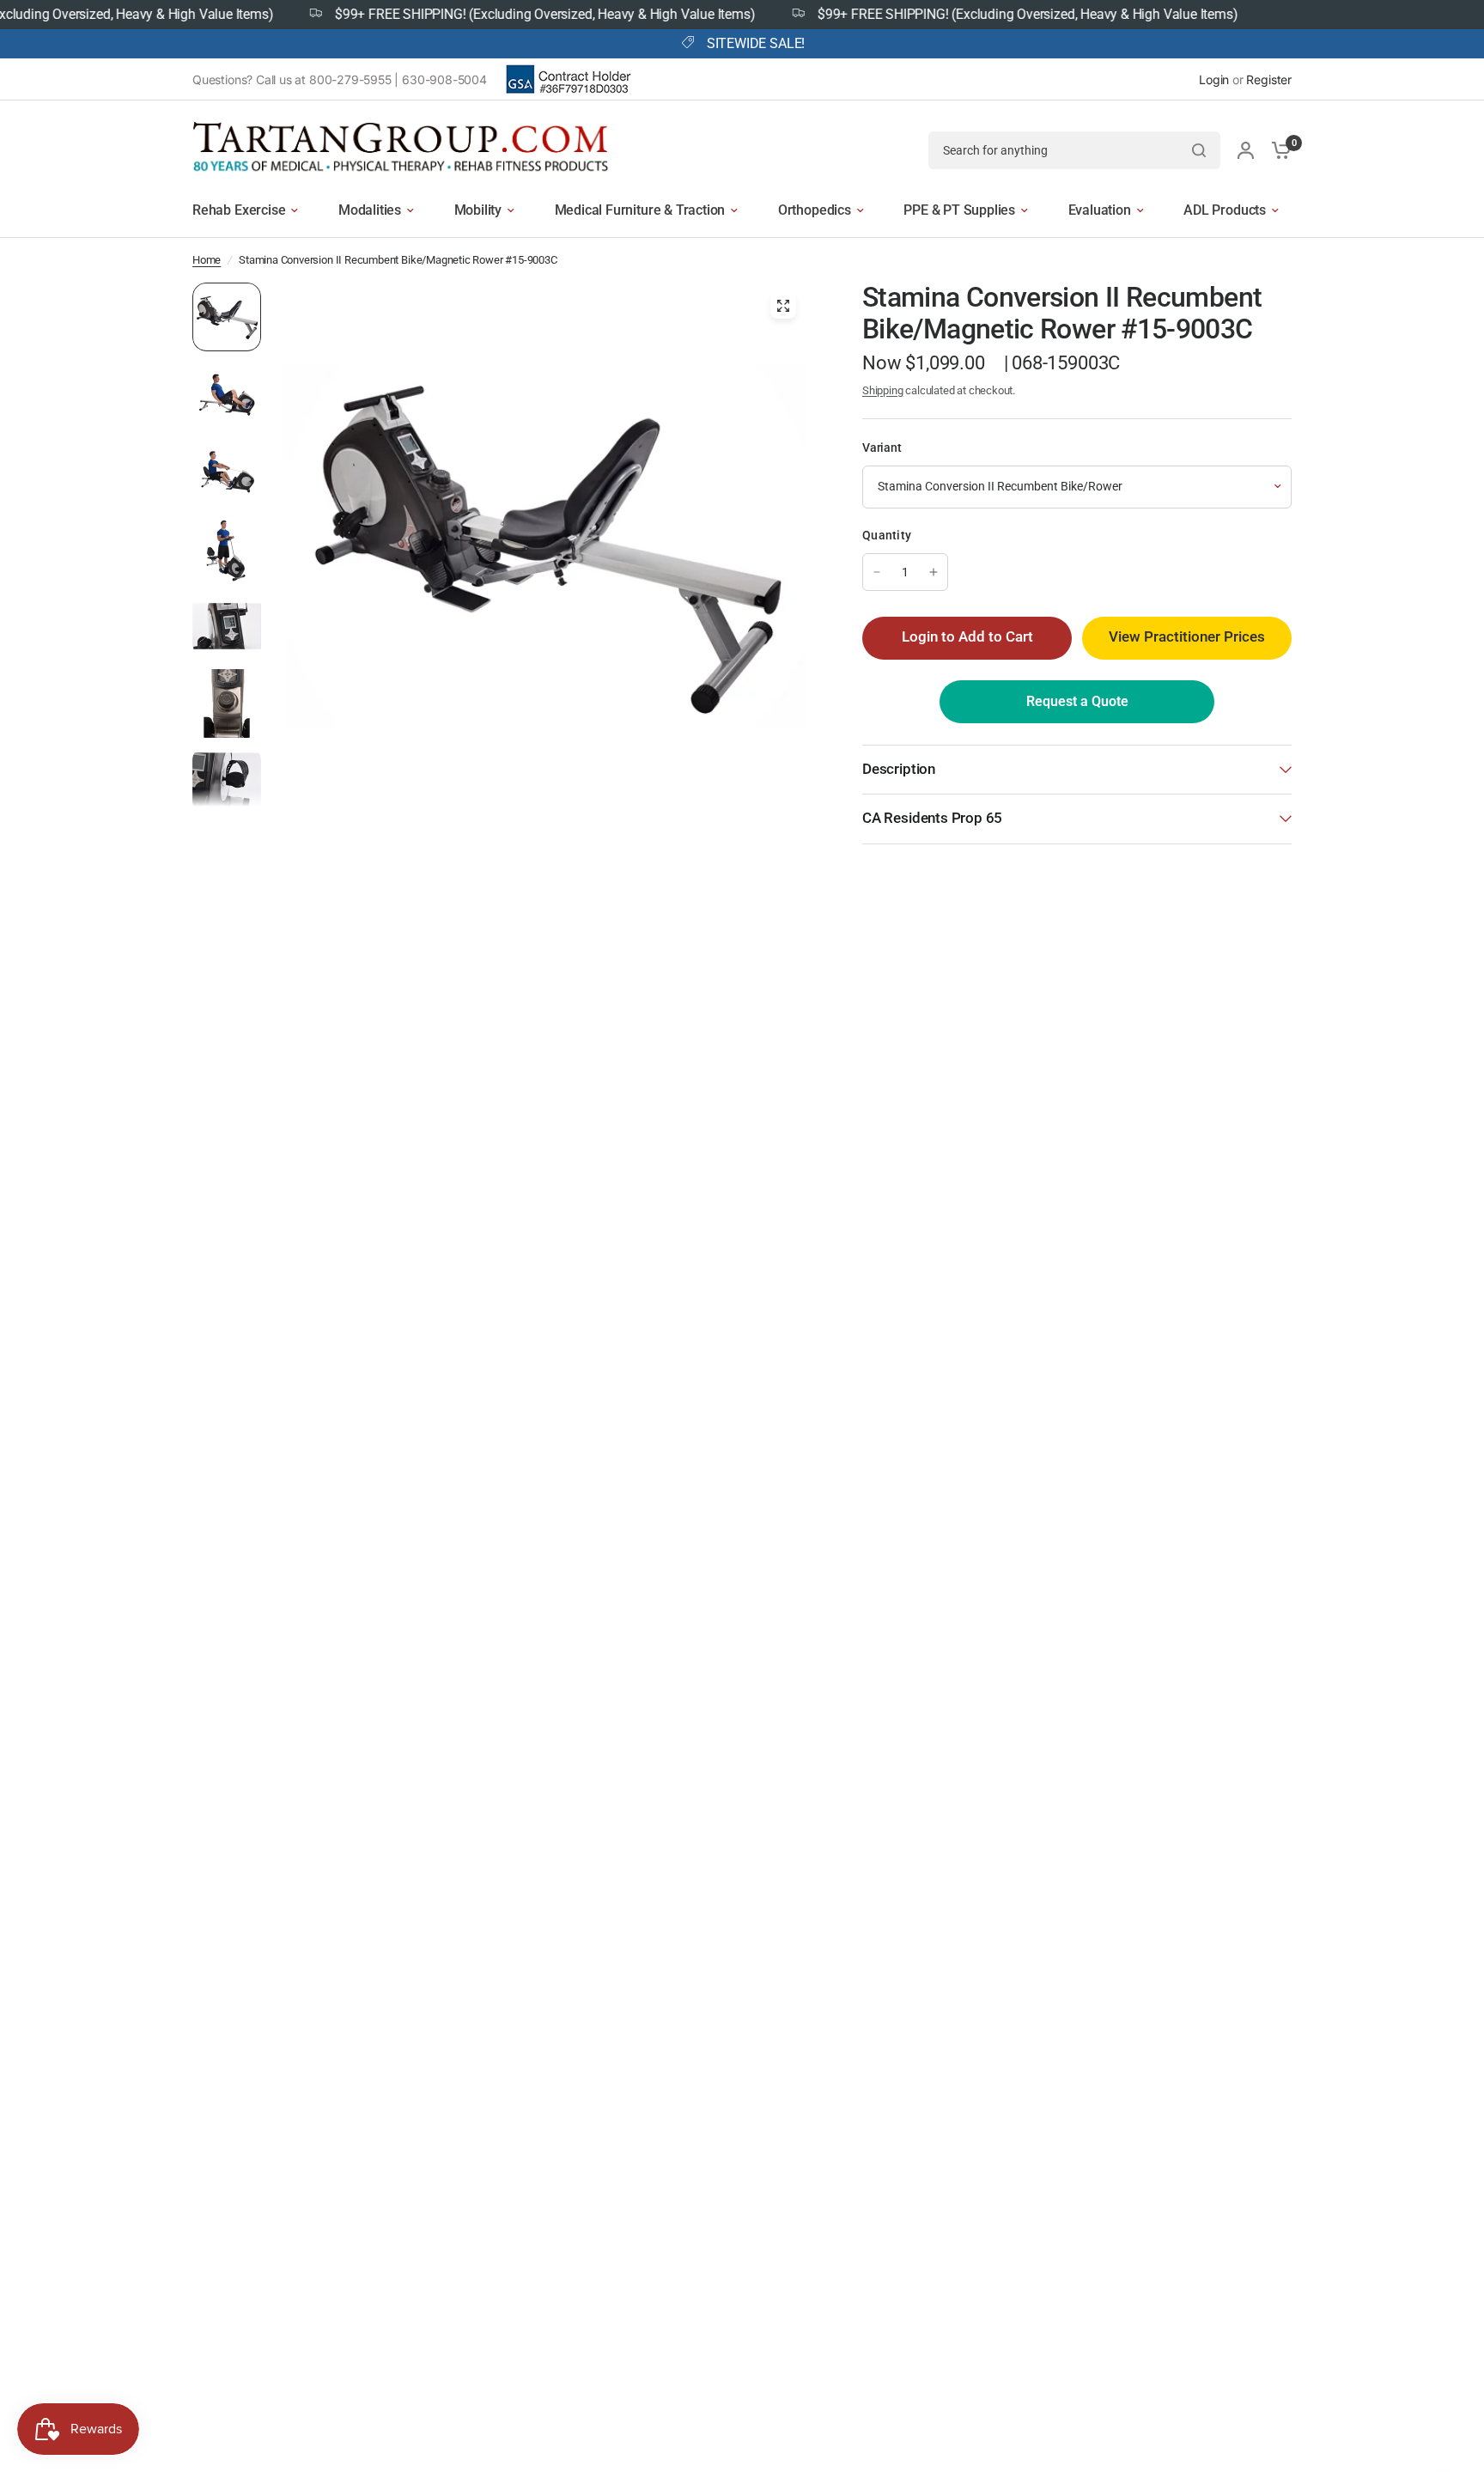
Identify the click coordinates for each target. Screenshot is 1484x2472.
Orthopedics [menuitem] (815, 210)
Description (899, 769)
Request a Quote (1077, 701)
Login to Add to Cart (967, 637)
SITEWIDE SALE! (756, 44)
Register (1269, 79)
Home (207, 260)
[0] (1277, 150)
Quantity (887, 535)
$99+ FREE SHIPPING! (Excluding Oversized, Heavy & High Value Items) (497, 15)
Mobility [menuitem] (478, 210)
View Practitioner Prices (1187, 637)
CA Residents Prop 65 (932, 818)
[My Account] (1246, 150)
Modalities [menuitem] (370, 210)
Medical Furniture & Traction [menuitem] (640, 210)
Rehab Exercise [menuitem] (239, 210)
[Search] (1199, 150)
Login (1214, 79)
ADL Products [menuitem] (1225, 210)
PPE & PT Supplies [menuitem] (959, 210)
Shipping (883, 390)
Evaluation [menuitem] (1100, 210)
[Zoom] (783, 306)
